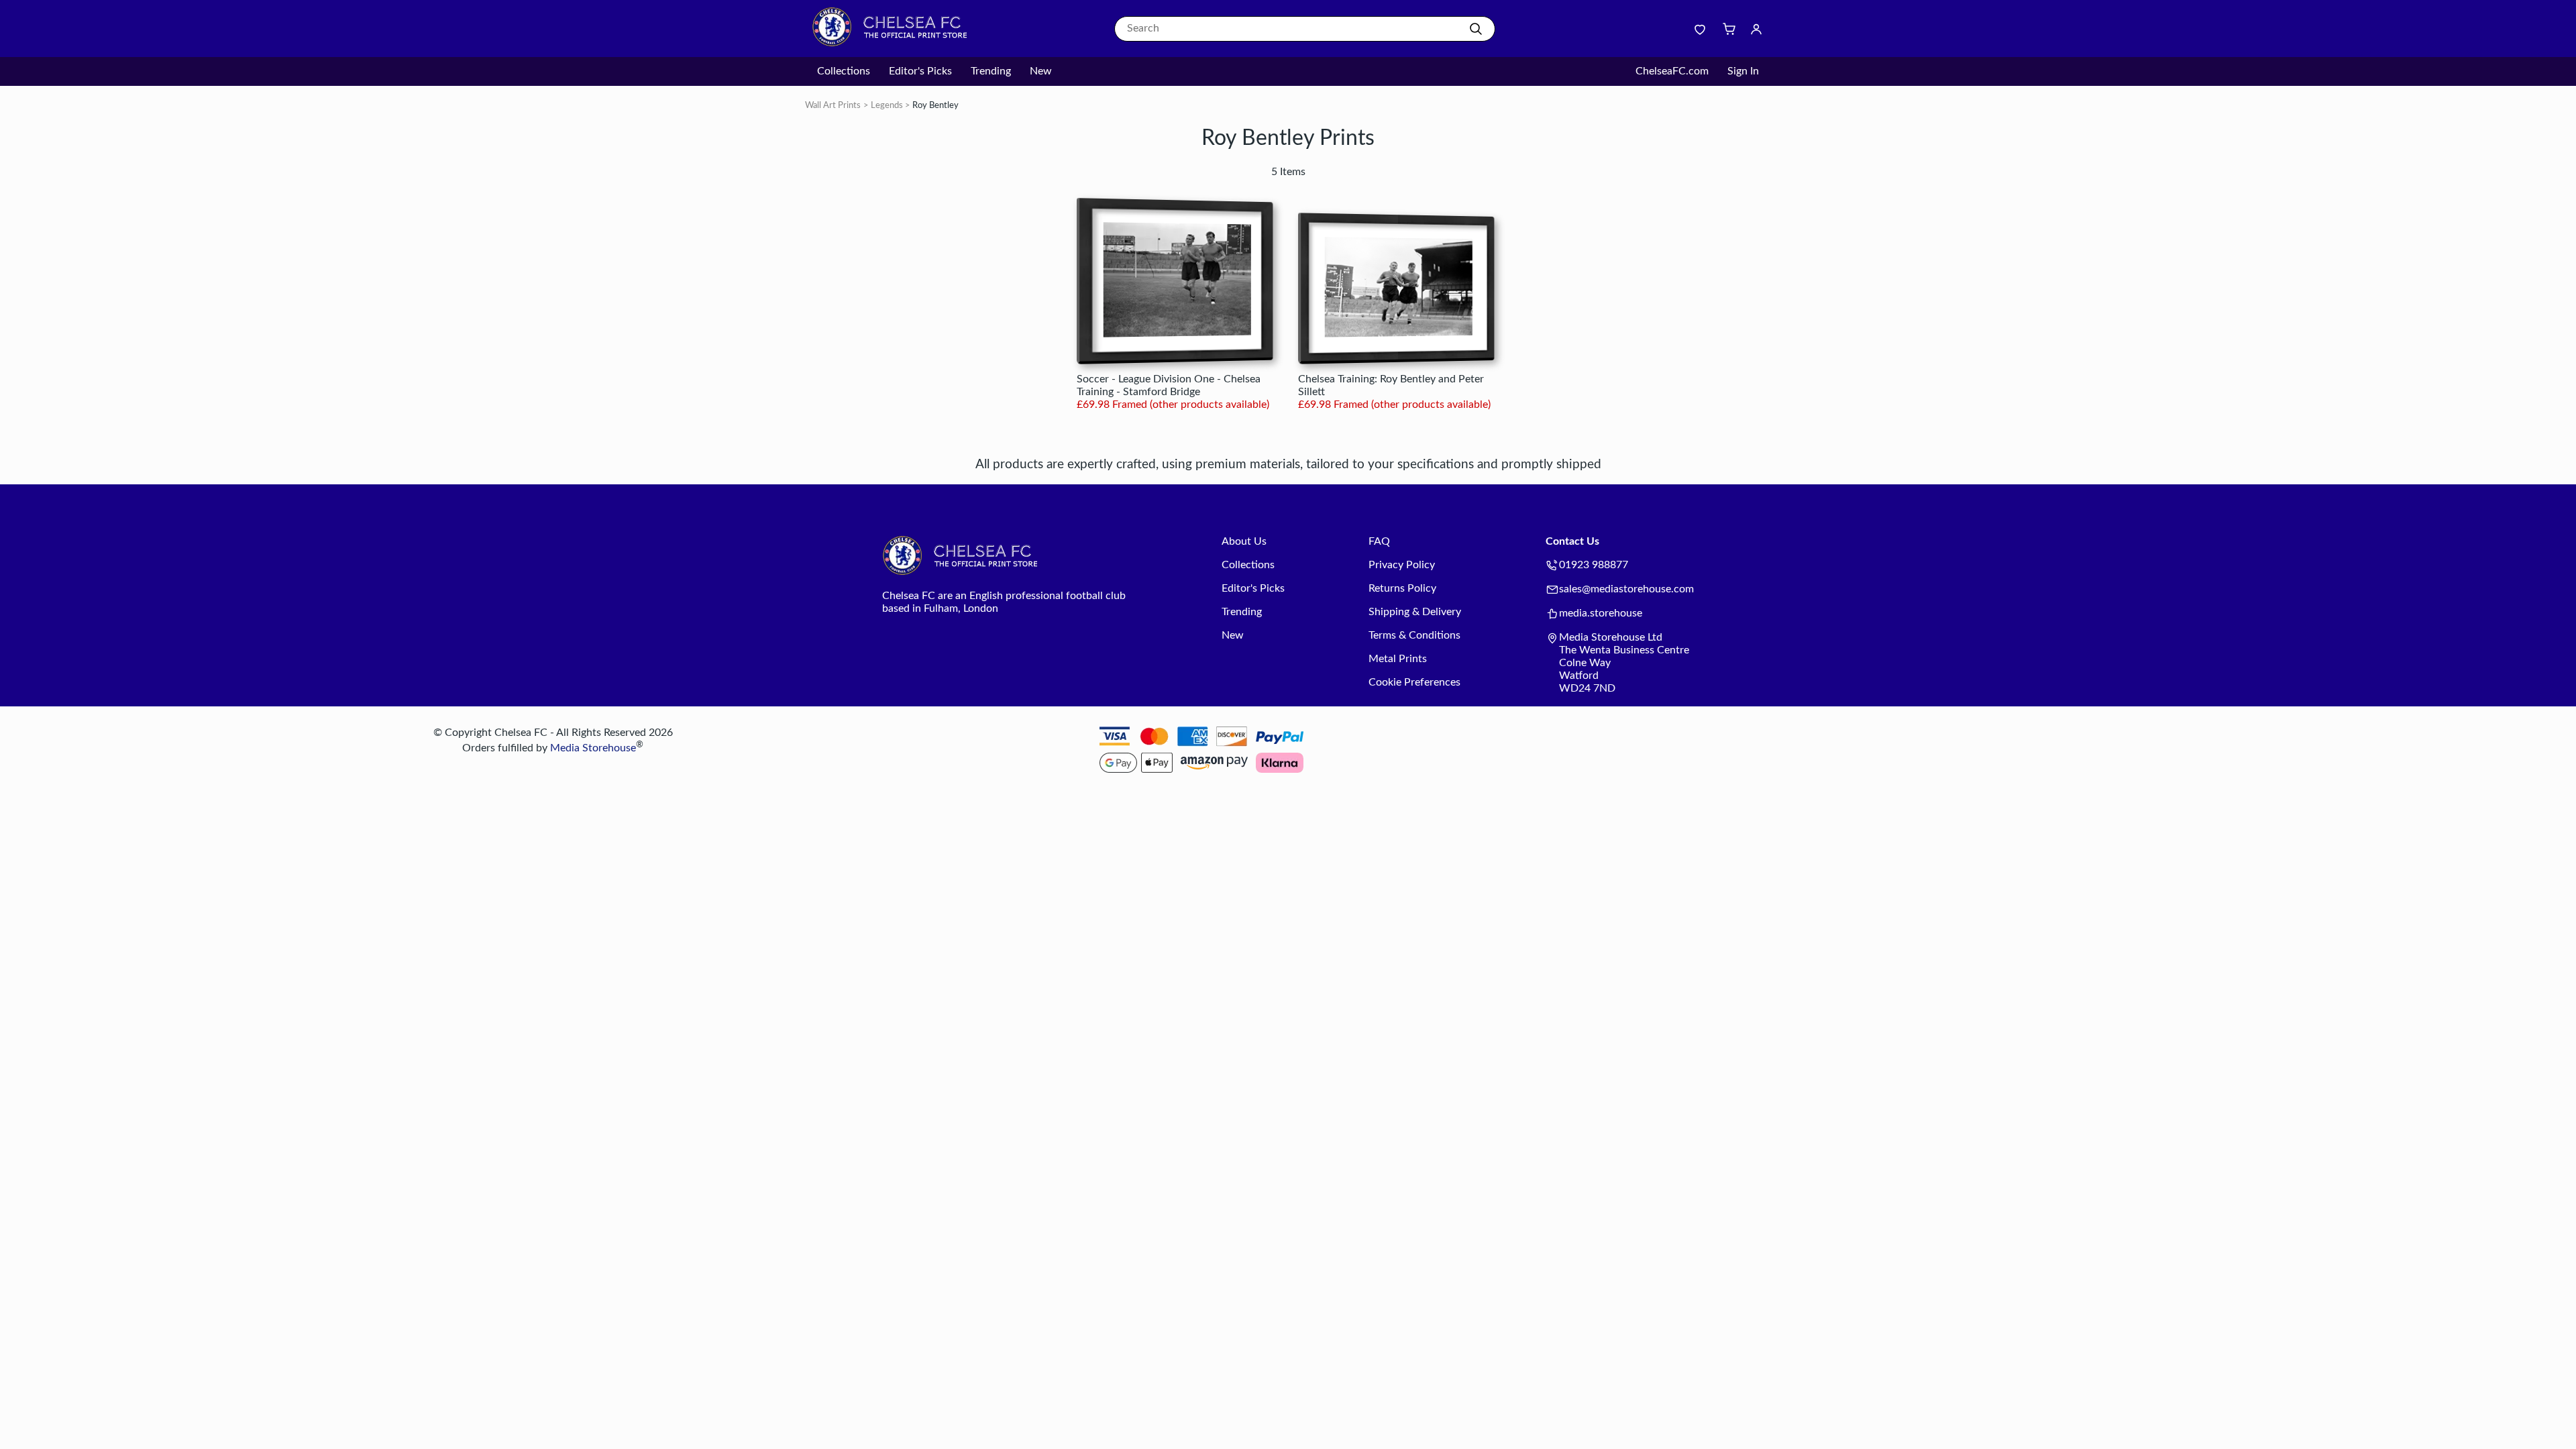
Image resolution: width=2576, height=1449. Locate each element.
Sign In (1743, 71)
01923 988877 (1594, 565)
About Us (1244, 541)
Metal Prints (1398, 659)
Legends (887, 106)
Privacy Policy (1402, 565)
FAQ (1379, 541)
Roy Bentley (935, 106)
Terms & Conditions (1414, 635)
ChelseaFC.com (1672, 71)
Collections (844, 71)
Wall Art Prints (833, 106)
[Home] (896, 44)
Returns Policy (1402, 588)
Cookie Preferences (1414, 682)
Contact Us (1572, 541)
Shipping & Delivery (1415, 612)
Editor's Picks (920, 71)
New (1041, 71)
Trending (991, 71)
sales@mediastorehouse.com (1626, 589)
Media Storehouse (593, 749)
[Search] (1476, 29)
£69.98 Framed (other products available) (1173, 405)
